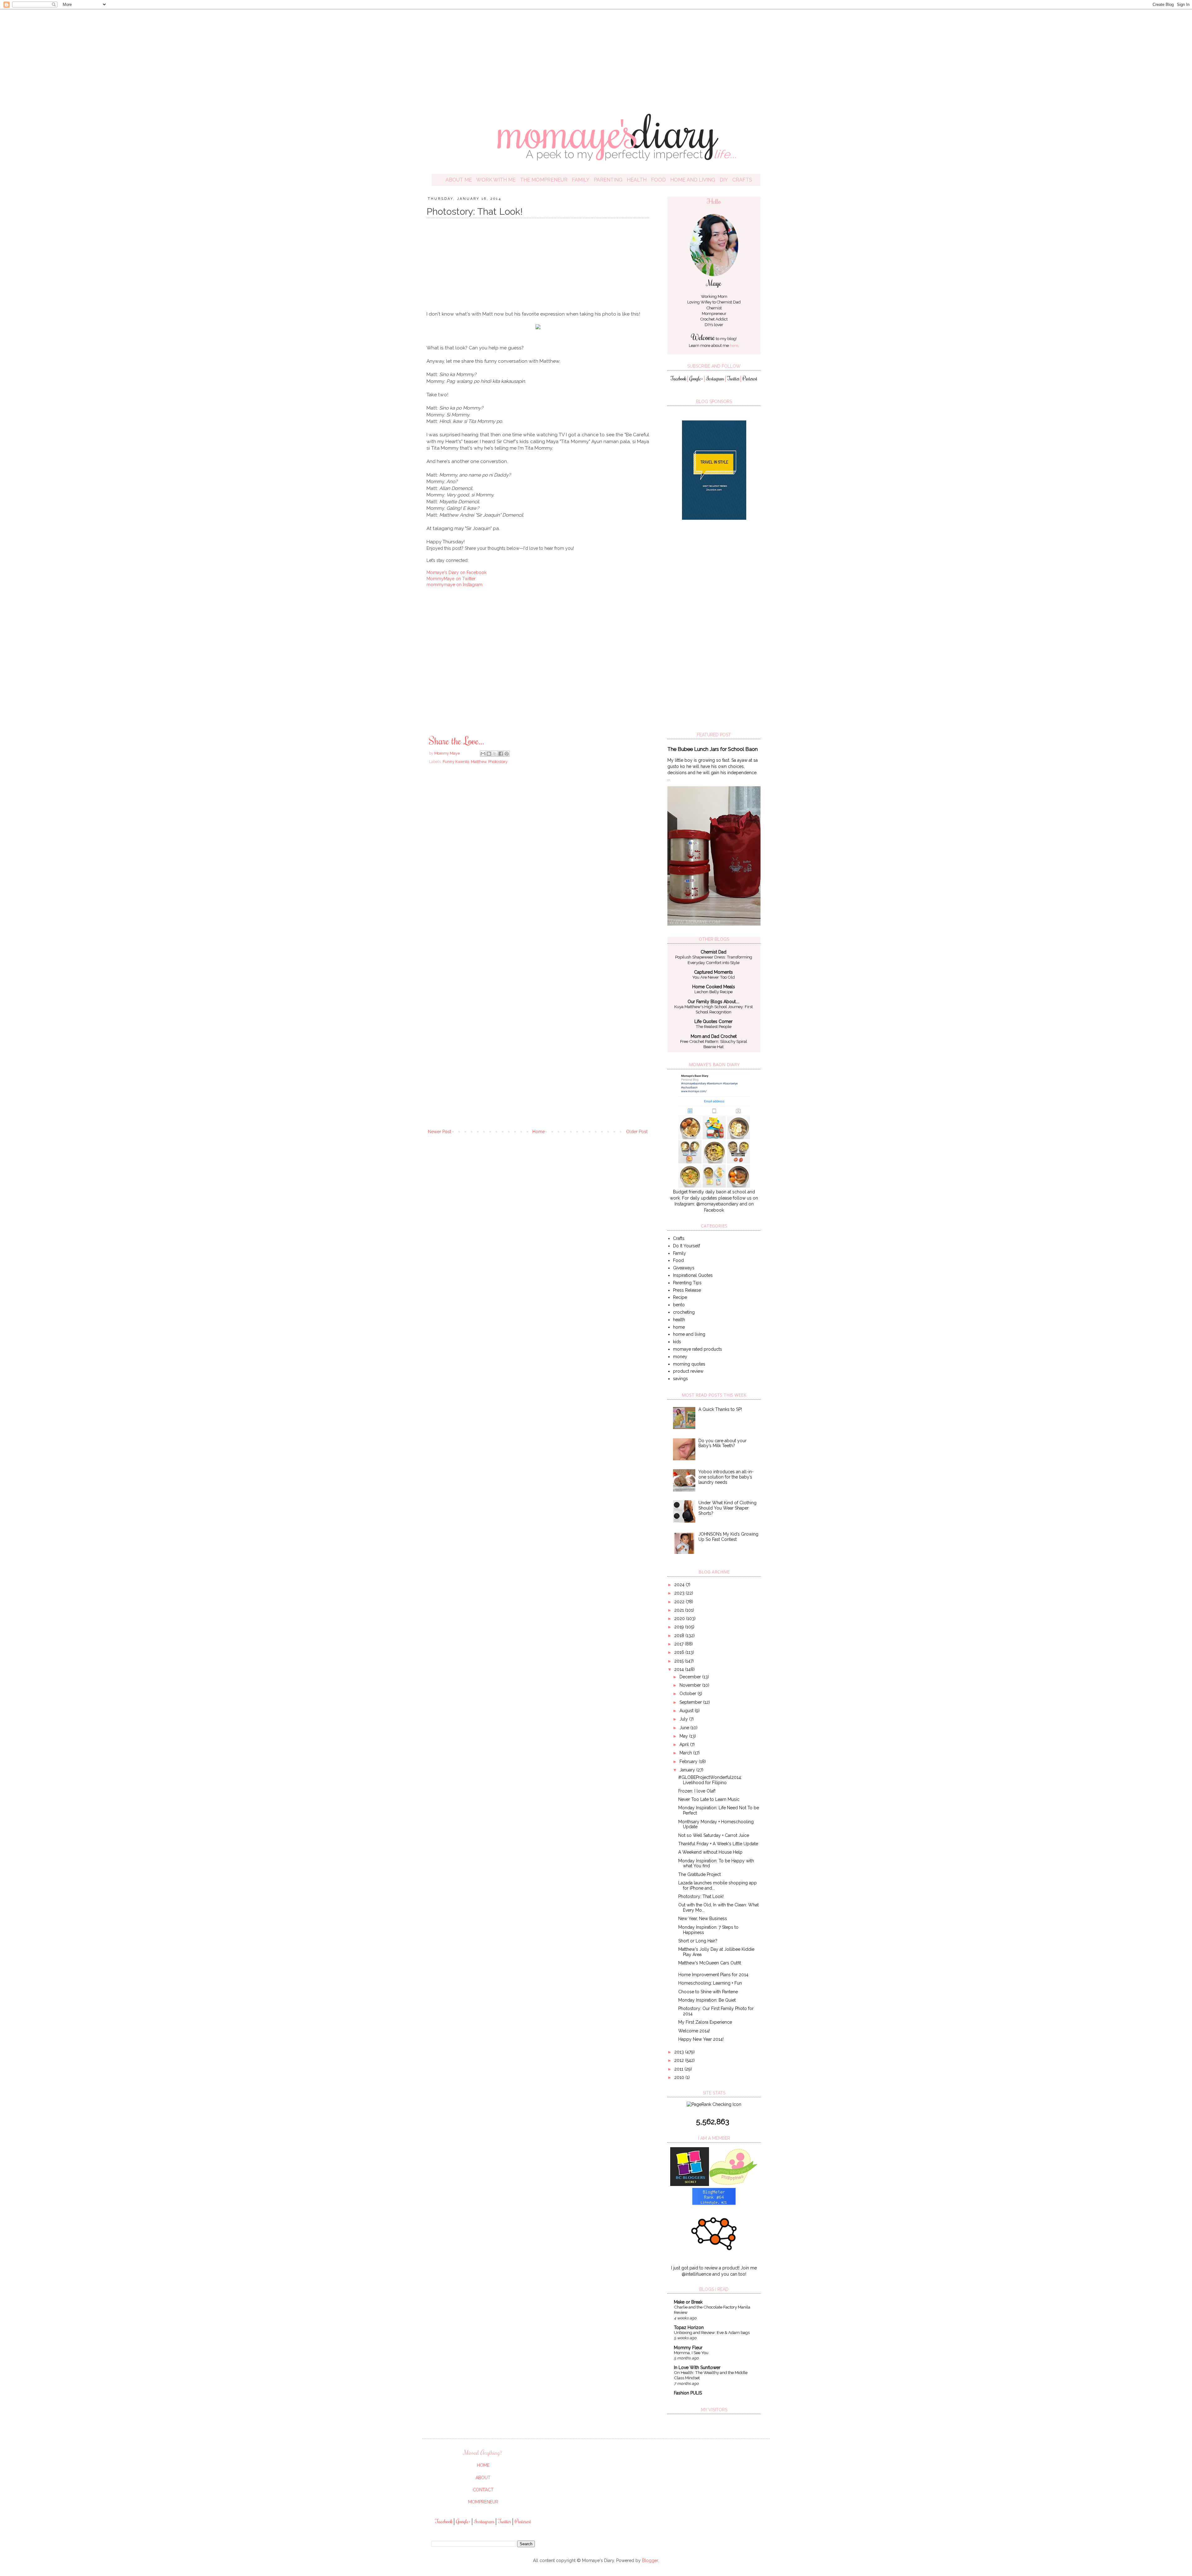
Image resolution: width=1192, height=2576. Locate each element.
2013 (680, 2052)
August (687, 1711)
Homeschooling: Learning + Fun (710, 1983)
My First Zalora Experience (705, 2022)
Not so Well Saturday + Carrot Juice (714, 1835)
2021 (680, 1610)
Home (539, 1132)
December (691, 1677)
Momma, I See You (691, 2353)
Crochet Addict (714, 319)
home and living (689, 1334)
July (684, 1719)
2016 (680, 1652)
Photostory (498, 762)
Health (637, 180)
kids (677, 1342)
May (684, 1736)
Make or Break (688, 2302)
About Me (459, 180)
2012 (680, 2060)
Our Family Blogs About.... (713, 1002)
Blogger (650, 2560)
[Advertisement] (596, 56)
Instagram (715, 379)
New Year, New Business (703, 1919)
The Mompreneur (544, 180)
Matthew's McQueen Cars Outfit (710, 1963)
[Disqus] (538, 858)
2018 (680, 1636)
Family (581, 180)
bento (679, 1305)
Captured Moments (713, 972)
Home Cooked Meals (714, 987)
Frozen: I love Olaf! (697, 1791)
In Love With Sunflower (697, 2367)
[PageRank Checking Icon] (714, 2104)
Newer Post (440, 1132)
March (686, 1753)
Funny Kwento (456, 762)
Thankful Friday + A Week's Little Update (718, 1844)
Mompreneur (714, 314)
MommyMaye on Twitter (451, 579)
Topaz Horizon (689, 2327)
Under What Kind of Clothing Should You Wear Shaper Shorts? (727, 1508)
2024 (680, 1585)
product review (688, 1371)
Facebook (678, 379)
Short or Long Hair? (698, 1941)
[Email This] (483, 754)
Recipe (680, 1297)
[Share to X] (495, 754)
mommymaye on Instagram (454, 585)
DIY (724, 180)
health (679, 1320)
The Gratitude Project (700, 1874)
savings (680, 1379)
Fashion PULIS (688, 2393)
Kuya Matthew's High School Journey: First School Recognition (713, 1009)
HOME (483, 2465)
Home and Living (693, 180)
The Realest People (713, 1026)
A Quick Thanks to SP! (720, 1409)
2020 (680, 1618)
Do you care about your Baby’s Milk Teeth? (722, 1443)
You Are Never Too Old (713, 977)
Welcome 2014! (694, 2031)
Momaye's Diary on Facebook (456, 572)
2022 (680, 1602)
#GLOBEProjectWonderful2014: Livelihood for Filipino (710, 1780)
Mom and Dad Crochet (714, 1036)
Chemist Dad (729, 302)
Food (658, 180)
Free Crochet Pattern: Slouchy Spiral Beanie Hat (714, 1044)
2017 (680, 1644)
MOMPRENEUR (483, 2502)
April (685, 1744)
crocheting (684, 1312)
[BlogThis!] (489, 754)
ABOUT (483, 2478)
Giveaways (684, 1268)
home (679, 1327)
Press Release (687, 1290)
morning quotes (689, 1364)
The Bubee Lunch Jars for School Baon (713, 749)
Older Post (637, 1132)
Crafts (742, 180)
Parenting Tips (687, 1283)
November (691, 1685)
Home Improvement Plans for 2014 (713, 1975)
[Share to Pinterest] (507, 754)
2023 (680, 1593)
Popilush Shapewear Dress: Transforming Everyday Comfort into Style (714, 960)
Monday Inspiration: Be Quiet (707, 2000)
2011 (679, 2069)
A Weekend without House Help (710, 1852)
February (689, 1761)
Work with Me (496, 180)
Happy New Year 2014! (701, 2039)
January (688, 1770)
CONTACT (483, 2490)
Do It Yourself (686, 1246)
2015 (680, 1661)
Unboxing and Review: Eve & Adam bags (712, 2332)
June (685, 1728)
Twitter (733, 379)
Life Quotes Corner (713, 1021)
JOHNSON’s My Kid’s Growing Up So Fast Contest (728, 1537)
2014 (680, 1669)
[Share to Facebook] (501, 754)
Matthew (479, 762)
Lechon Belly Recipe (713, 992)
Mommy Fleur (688, 2348)
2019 (680, 1627)
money (680, 1357)
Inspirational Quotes (693, 1275)
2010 (680, 2077)
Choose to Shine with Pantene (708, 1992)
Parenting (608, 180)
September (691, 1702)
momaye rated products (698, 1349)
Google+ (696, 379)
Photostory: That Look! (701, 1896)
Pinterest (750, 379)
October (689, 1694)
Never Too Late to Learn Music (709, 1799)
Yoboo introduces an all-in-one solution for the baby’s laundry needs (726, 1477)
